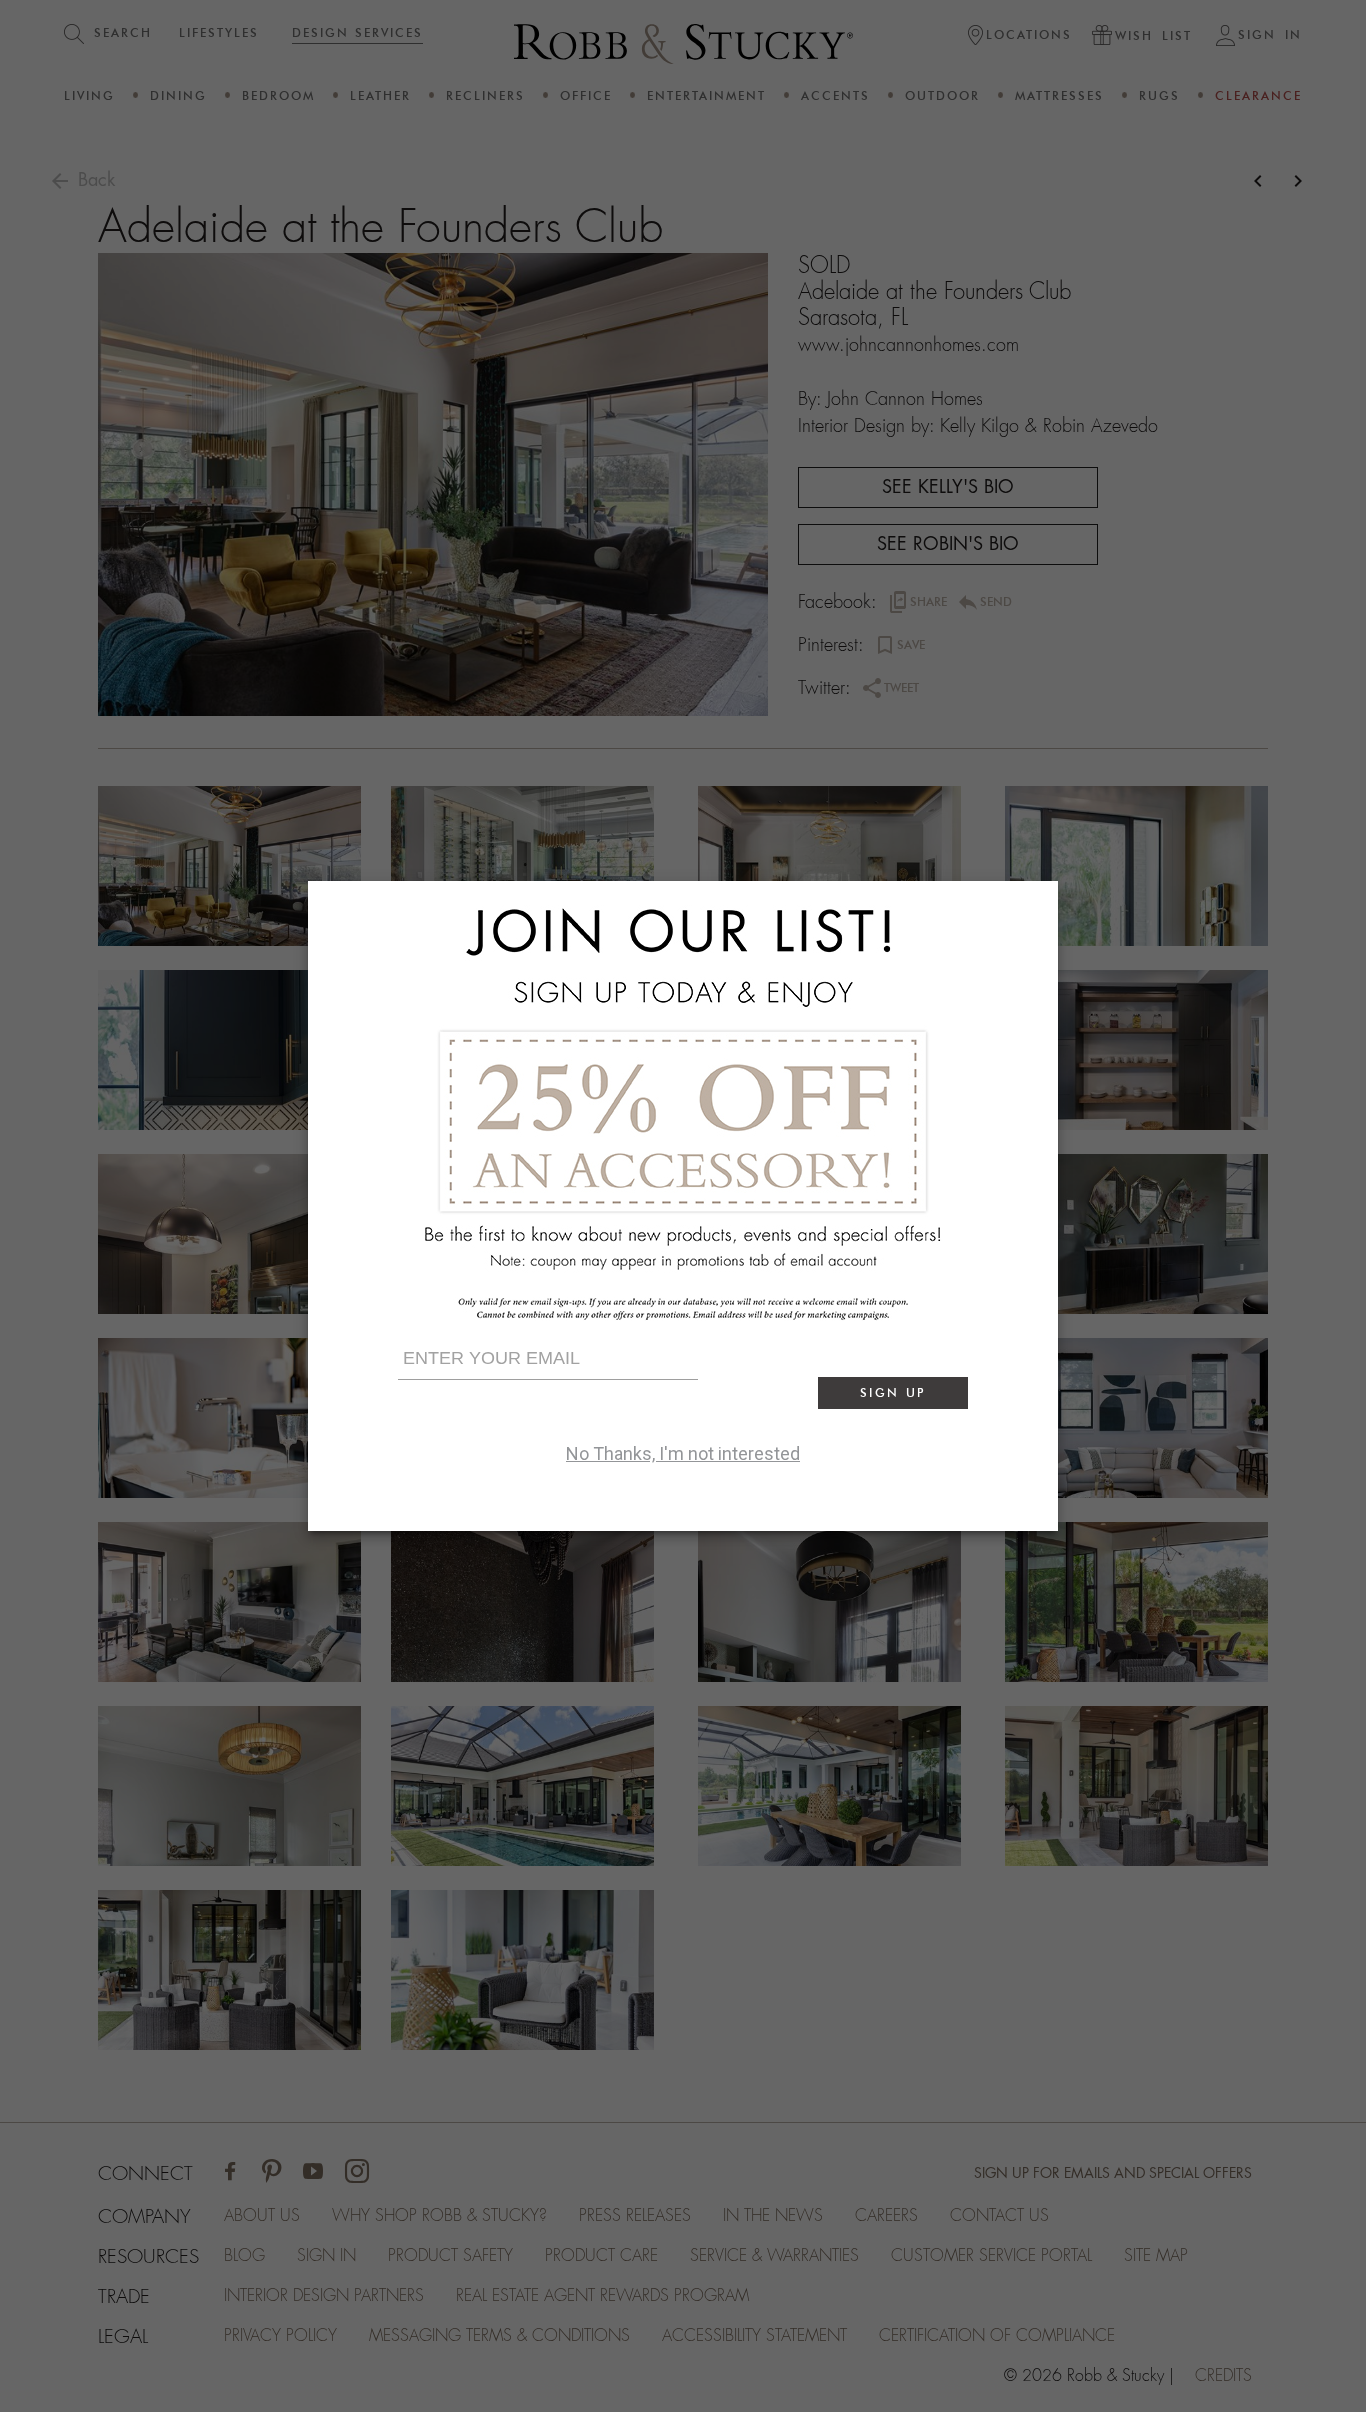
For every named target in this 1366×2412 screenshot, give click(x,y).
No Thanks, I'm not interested (683, 1453)
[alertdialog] (683, 1206)
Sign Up (893, 1392)
